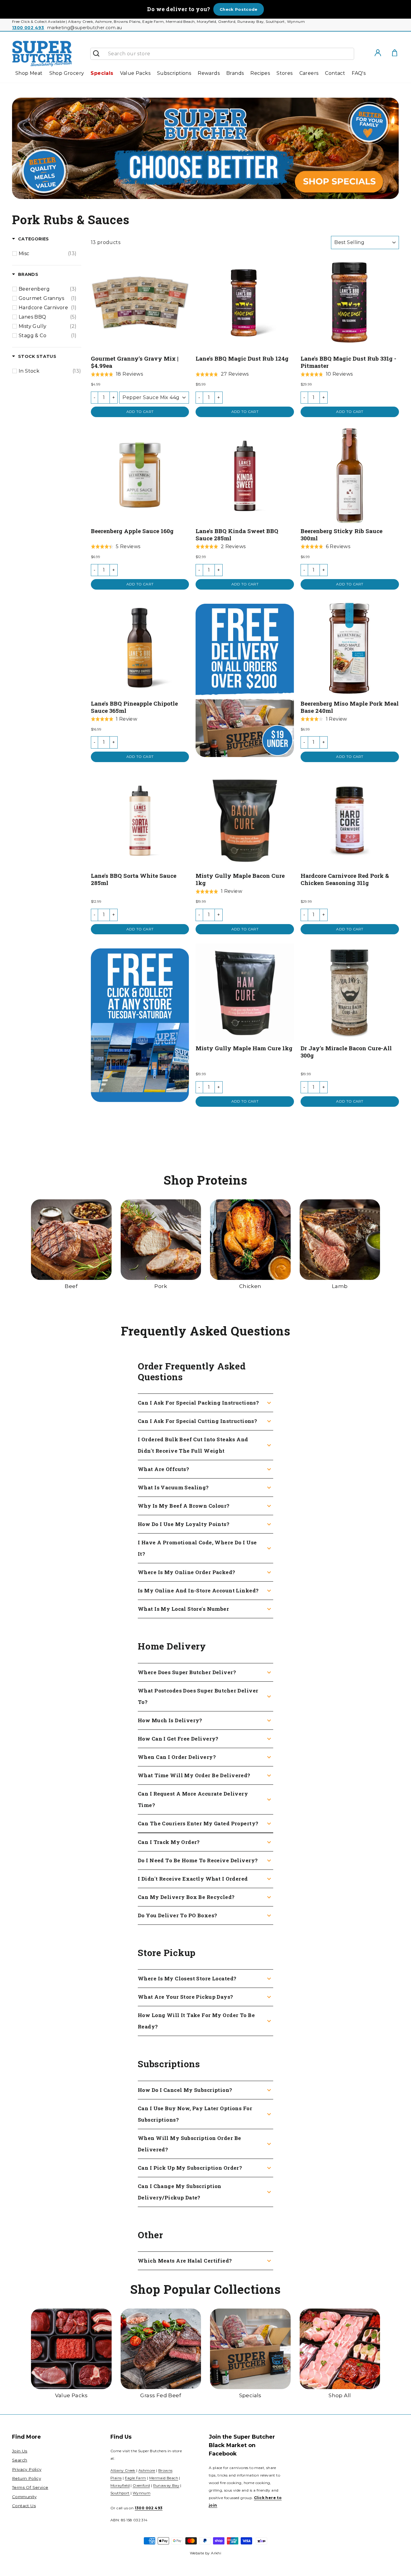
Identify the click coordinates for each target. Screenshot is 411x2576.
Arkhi (216, 2553)
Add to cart (140, 412)
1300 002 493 (28, 28)
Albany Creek (123, 2470)
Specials (102, 73)
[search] (229, 54)
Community (24, 2497)
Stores (284, 73)
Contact (335, 73)
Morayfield (120, 2485)
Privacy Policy (27, 2469)
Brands (235, 73)
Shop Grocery (67, 73)
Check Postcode (239, 9)
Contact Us (24, 2506)
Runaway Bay (166, 2485)
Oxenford (141, 2485)
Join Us (20, 2451)
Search (20, 2460)
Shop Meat (29, 73)
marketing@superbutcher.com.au (85, 28)
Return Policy (26, 2478)
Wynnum (142, 2493)
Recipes (260, 73)
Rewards (209, 73)
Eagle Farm (136, 2478)
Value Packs (135, 73)
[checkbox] (48, 254)
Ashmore (147, 2470)
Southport (120, 2493)
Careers (309, 73)
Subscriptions (174, 73)
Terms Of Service (30, 2487)
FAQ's (359, 73)
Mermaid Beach (164, 2478)
